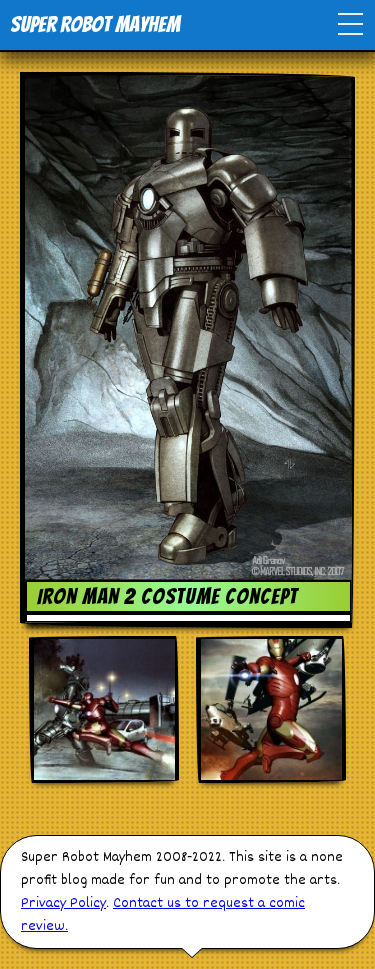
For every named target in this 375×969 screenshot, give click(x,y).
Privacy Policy (63, 903)
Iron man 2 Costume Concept (167, 596)
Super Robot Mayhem (95, 24)
